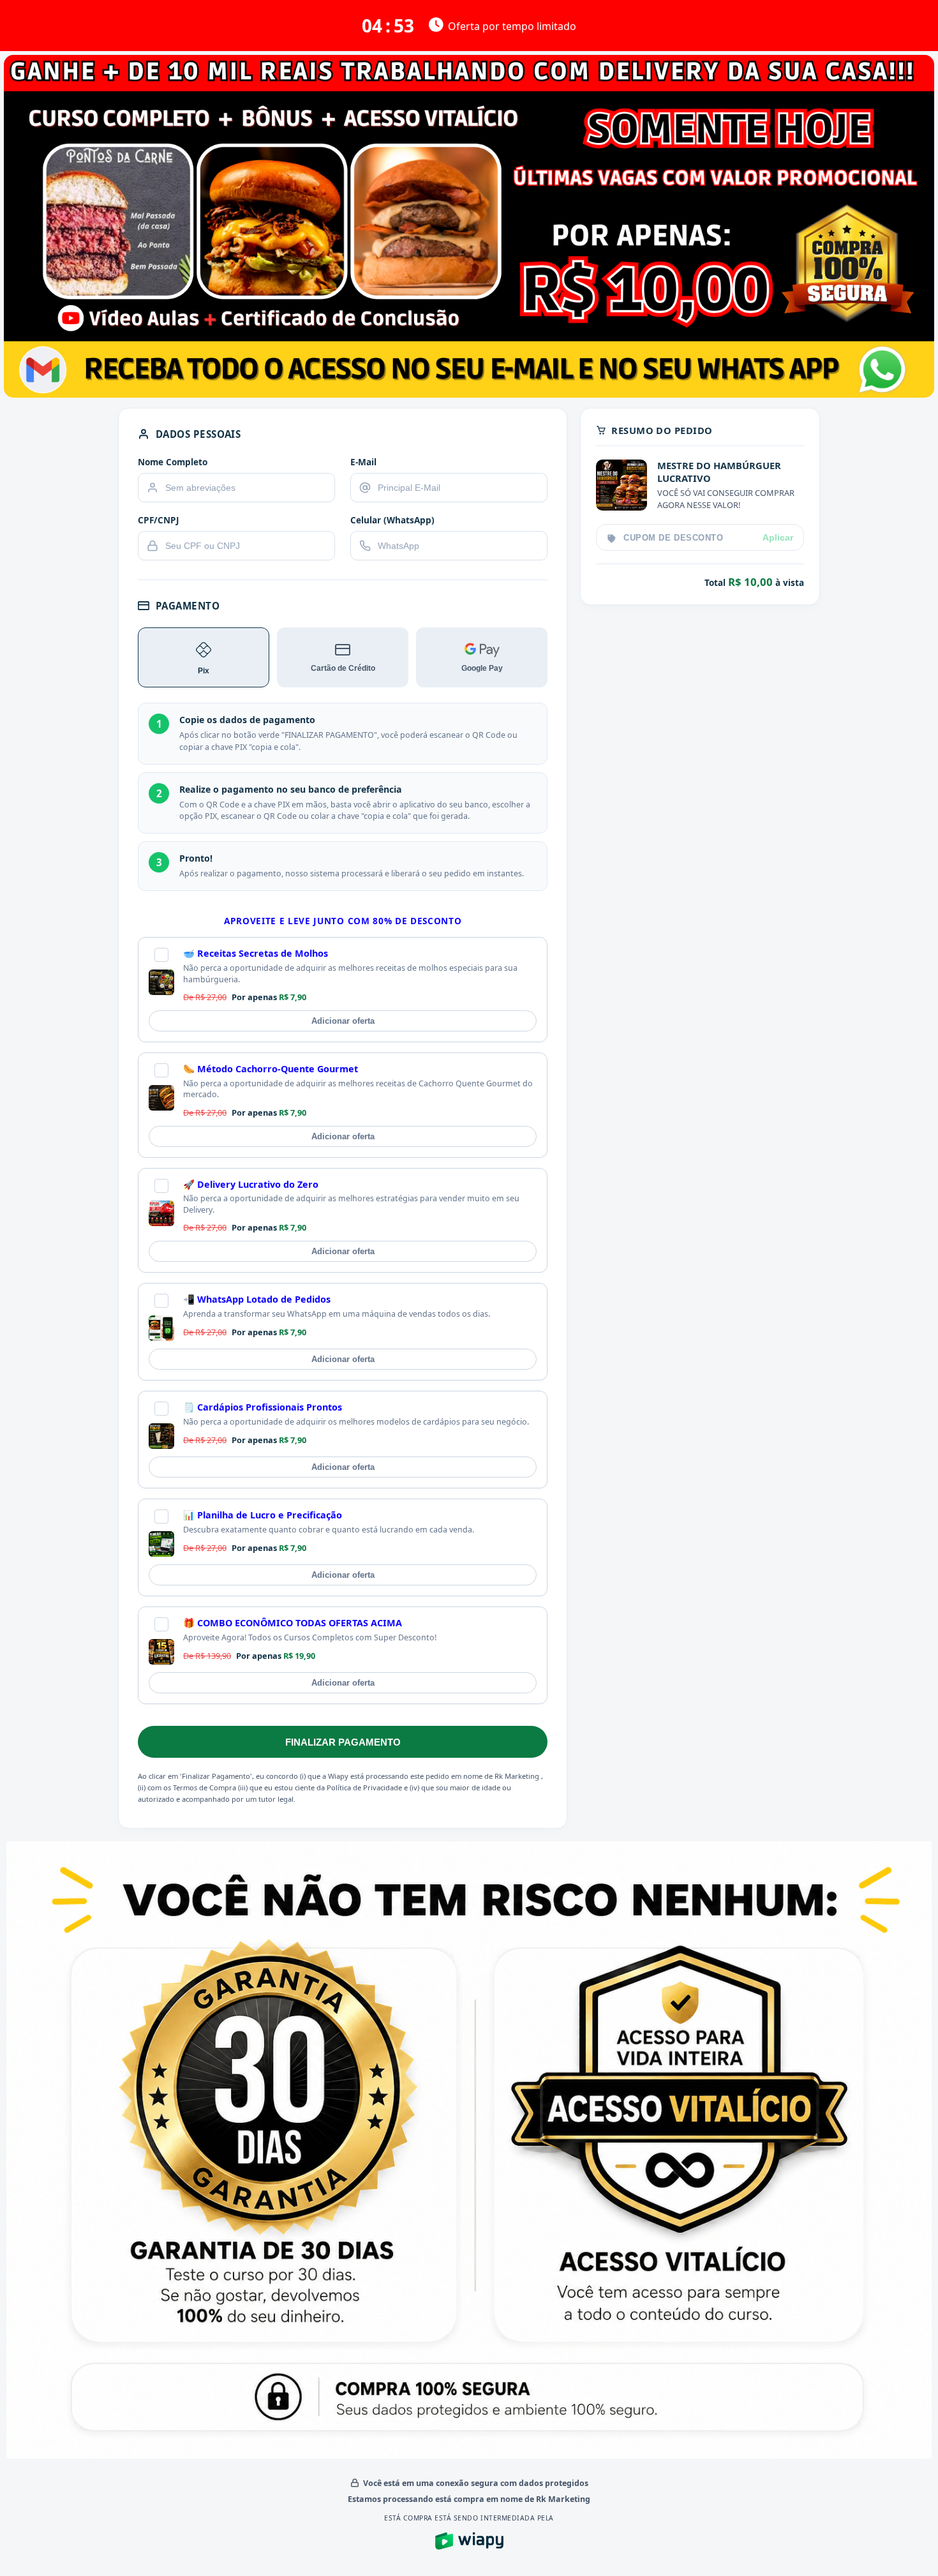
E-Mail (363, 462)
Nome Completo (173, 462)
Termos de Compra (205, 1787)
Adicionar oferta (343, 1021)
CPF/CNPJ (159, 520)
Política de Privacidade (364, 1787)
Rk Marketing (518, 1776)
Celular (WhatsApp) (392, 520)
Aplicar (778, 538)
